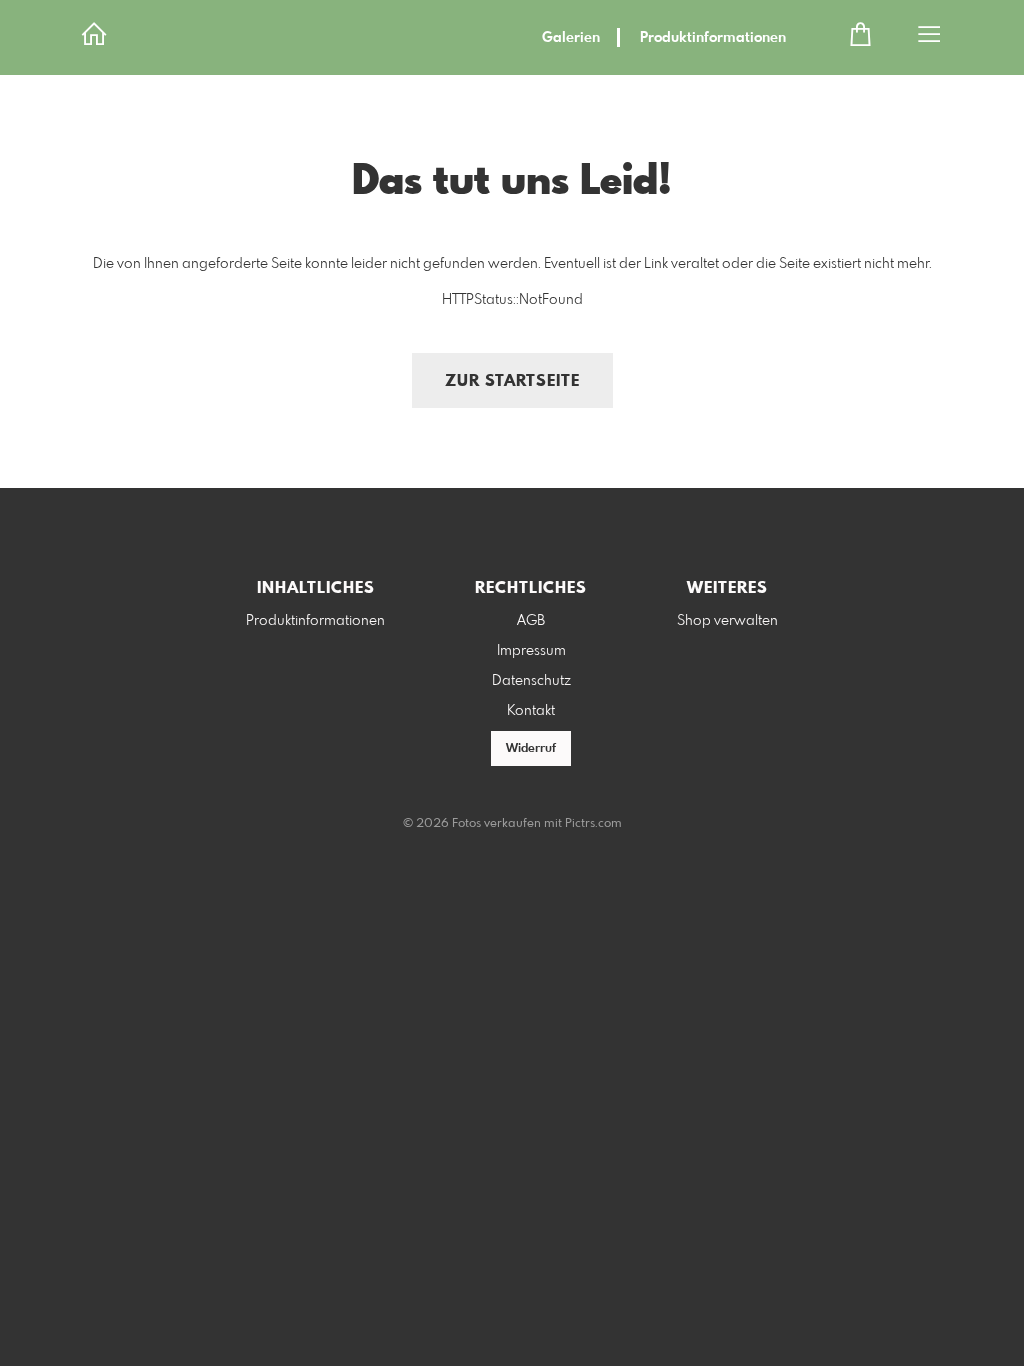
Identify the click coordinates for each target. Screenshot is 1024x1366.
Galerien (571, 38)
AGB (531, 621)
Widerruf (531, 749)
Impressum (531, 651)
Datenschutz (531, 681)
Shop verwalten (727, 621)
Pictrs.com (593, 824)
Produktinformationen (713, 38)
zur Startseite (512, 381)
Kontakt (531, 711)
